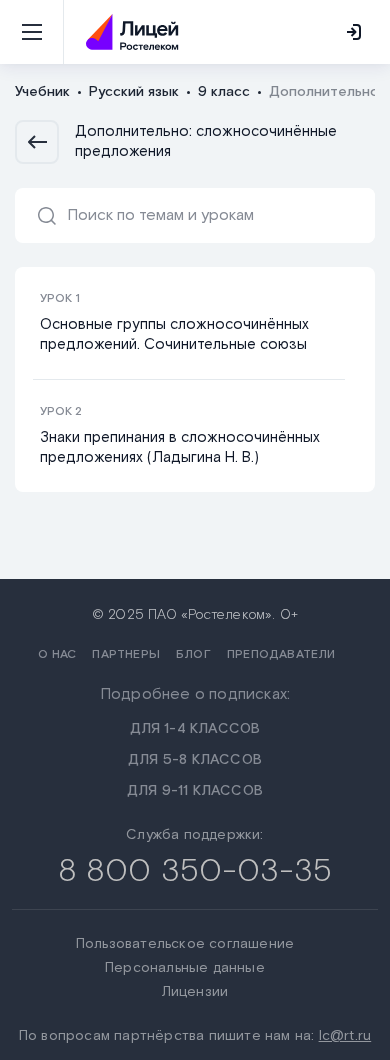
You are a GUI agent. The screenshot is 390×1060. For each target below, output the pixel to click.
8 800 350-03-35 (195, 871)
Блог (193, 654)
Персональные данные (185, 968)
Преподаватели (281, 654)
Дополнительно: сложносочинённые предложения (206, 141)
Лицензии (195, 992)
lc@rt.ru (345, 1036)
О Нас (57, 654)
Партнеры (126, 654)
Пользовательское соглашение (185, 944)
